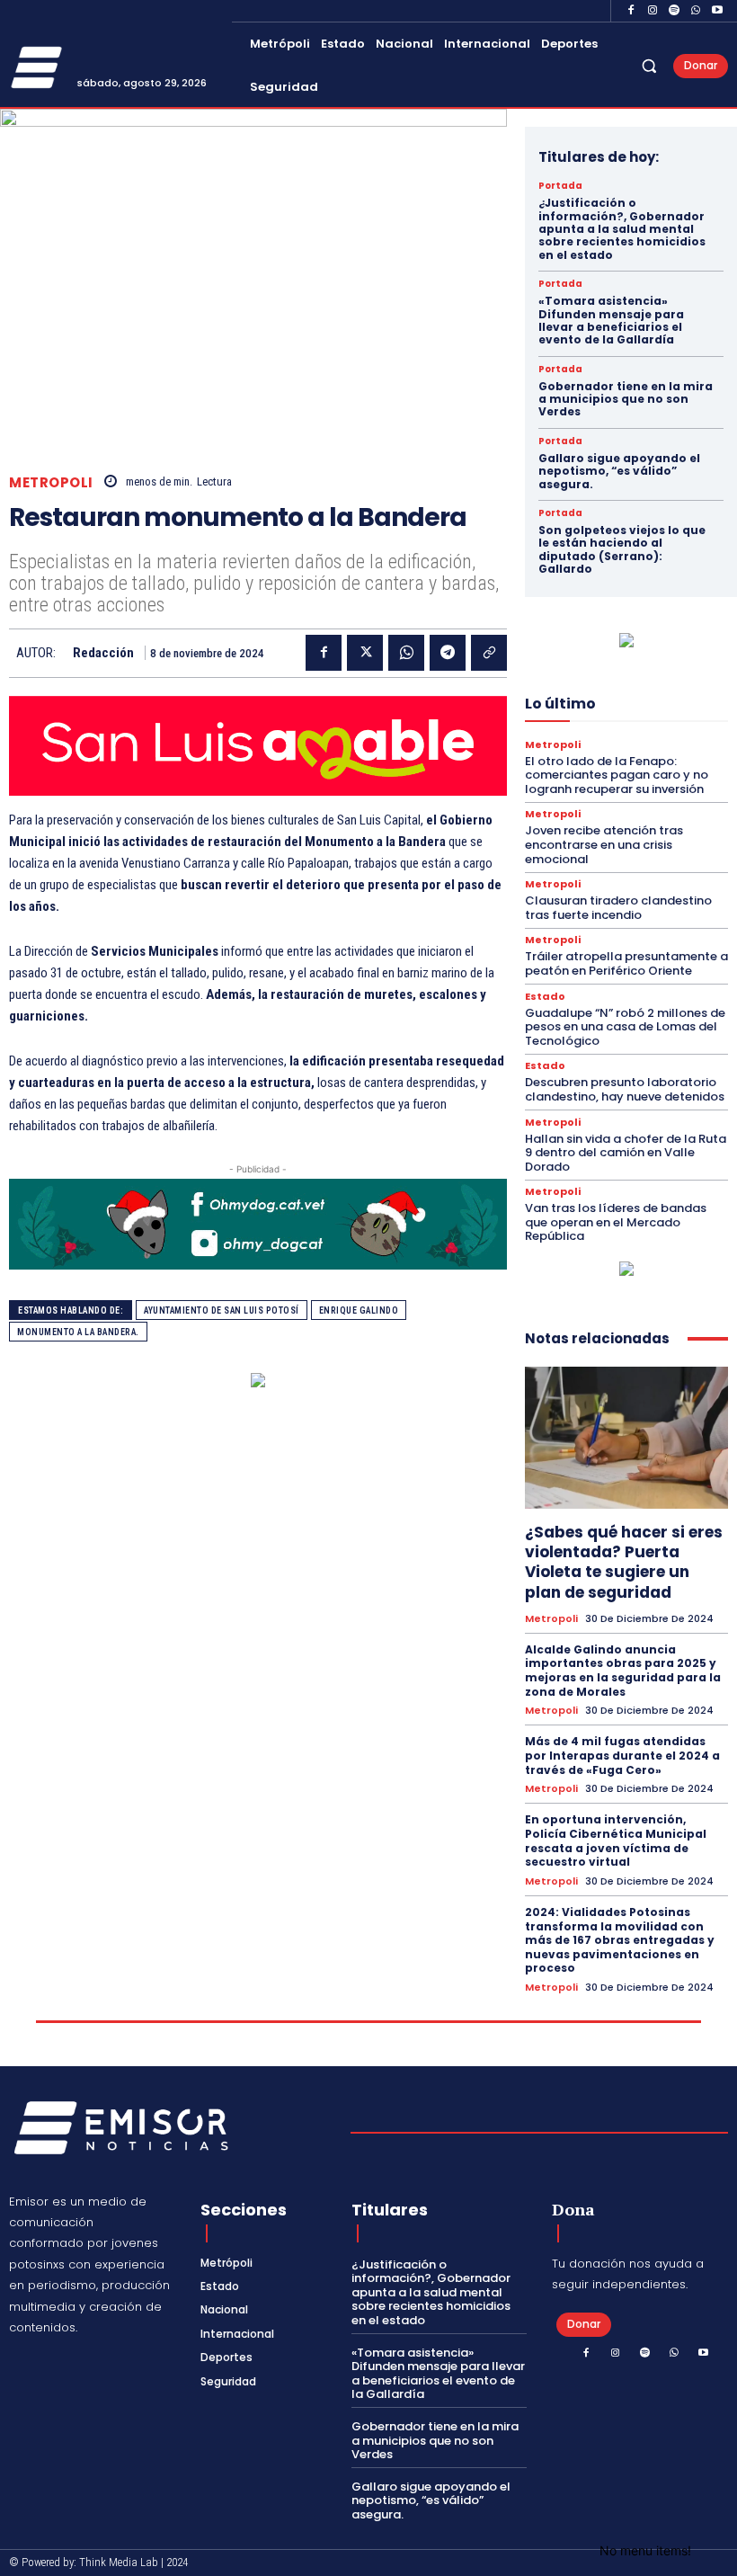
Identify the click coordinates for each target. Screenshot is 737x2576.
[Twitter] (365, 653)
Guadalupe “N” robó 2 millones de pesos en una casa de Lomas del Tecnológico (625, 1027)
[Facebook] (631, 11)
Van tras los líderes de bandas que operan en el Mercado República (616, 1222)
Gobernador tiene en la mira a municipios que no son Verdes (626, 399)
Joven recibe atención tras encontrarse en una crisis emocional (604, 844)
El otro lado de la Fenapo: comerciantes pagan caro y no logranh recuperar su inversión (617, 775)
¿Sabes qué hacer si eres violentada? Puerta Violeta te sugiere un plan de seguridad (624, 1562)
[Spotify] (674, 11)
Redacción (103, 653)
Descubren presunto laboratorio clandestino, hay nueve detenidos (625, 1089)
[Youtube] (717, 11)
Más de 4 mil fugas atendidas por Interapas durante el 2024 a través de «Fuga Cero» (622, 1755)
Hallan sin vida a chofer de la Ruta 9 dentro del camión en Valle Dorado (626, 1153)
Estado (545, 997)
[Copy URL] (489, 653)
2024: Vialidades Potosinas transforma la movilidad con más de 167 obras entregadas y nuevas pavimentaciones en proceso (620, 1940)
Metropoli (51, 482)
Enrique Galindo (359, 1310)
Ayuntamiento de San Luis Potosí (222, 1310)
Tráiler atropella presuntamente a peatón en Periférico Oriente (626, 963)
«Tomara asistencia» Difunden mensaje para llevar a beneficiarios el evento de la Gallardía (611, 320)
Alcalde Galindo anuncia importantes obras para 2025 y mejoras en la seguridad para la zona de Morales (623, 1671)
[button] (649, 66)
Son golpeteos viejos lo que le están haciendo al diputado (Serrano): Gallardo (622, 549)
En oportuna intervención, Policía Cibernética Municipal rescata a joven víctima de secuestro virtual (616, 1841)
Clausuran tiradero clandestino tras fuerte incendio (618, 908)
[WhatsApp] (696, 11)
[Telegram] (448, 653)
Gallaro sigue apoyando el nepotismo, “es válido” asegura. (619, 471)
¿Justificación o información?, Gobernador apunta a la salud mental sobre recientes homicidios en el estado (622, 229)
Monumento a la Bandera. (78, 1332)
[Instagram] (653, 11)
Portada (560, 186)
